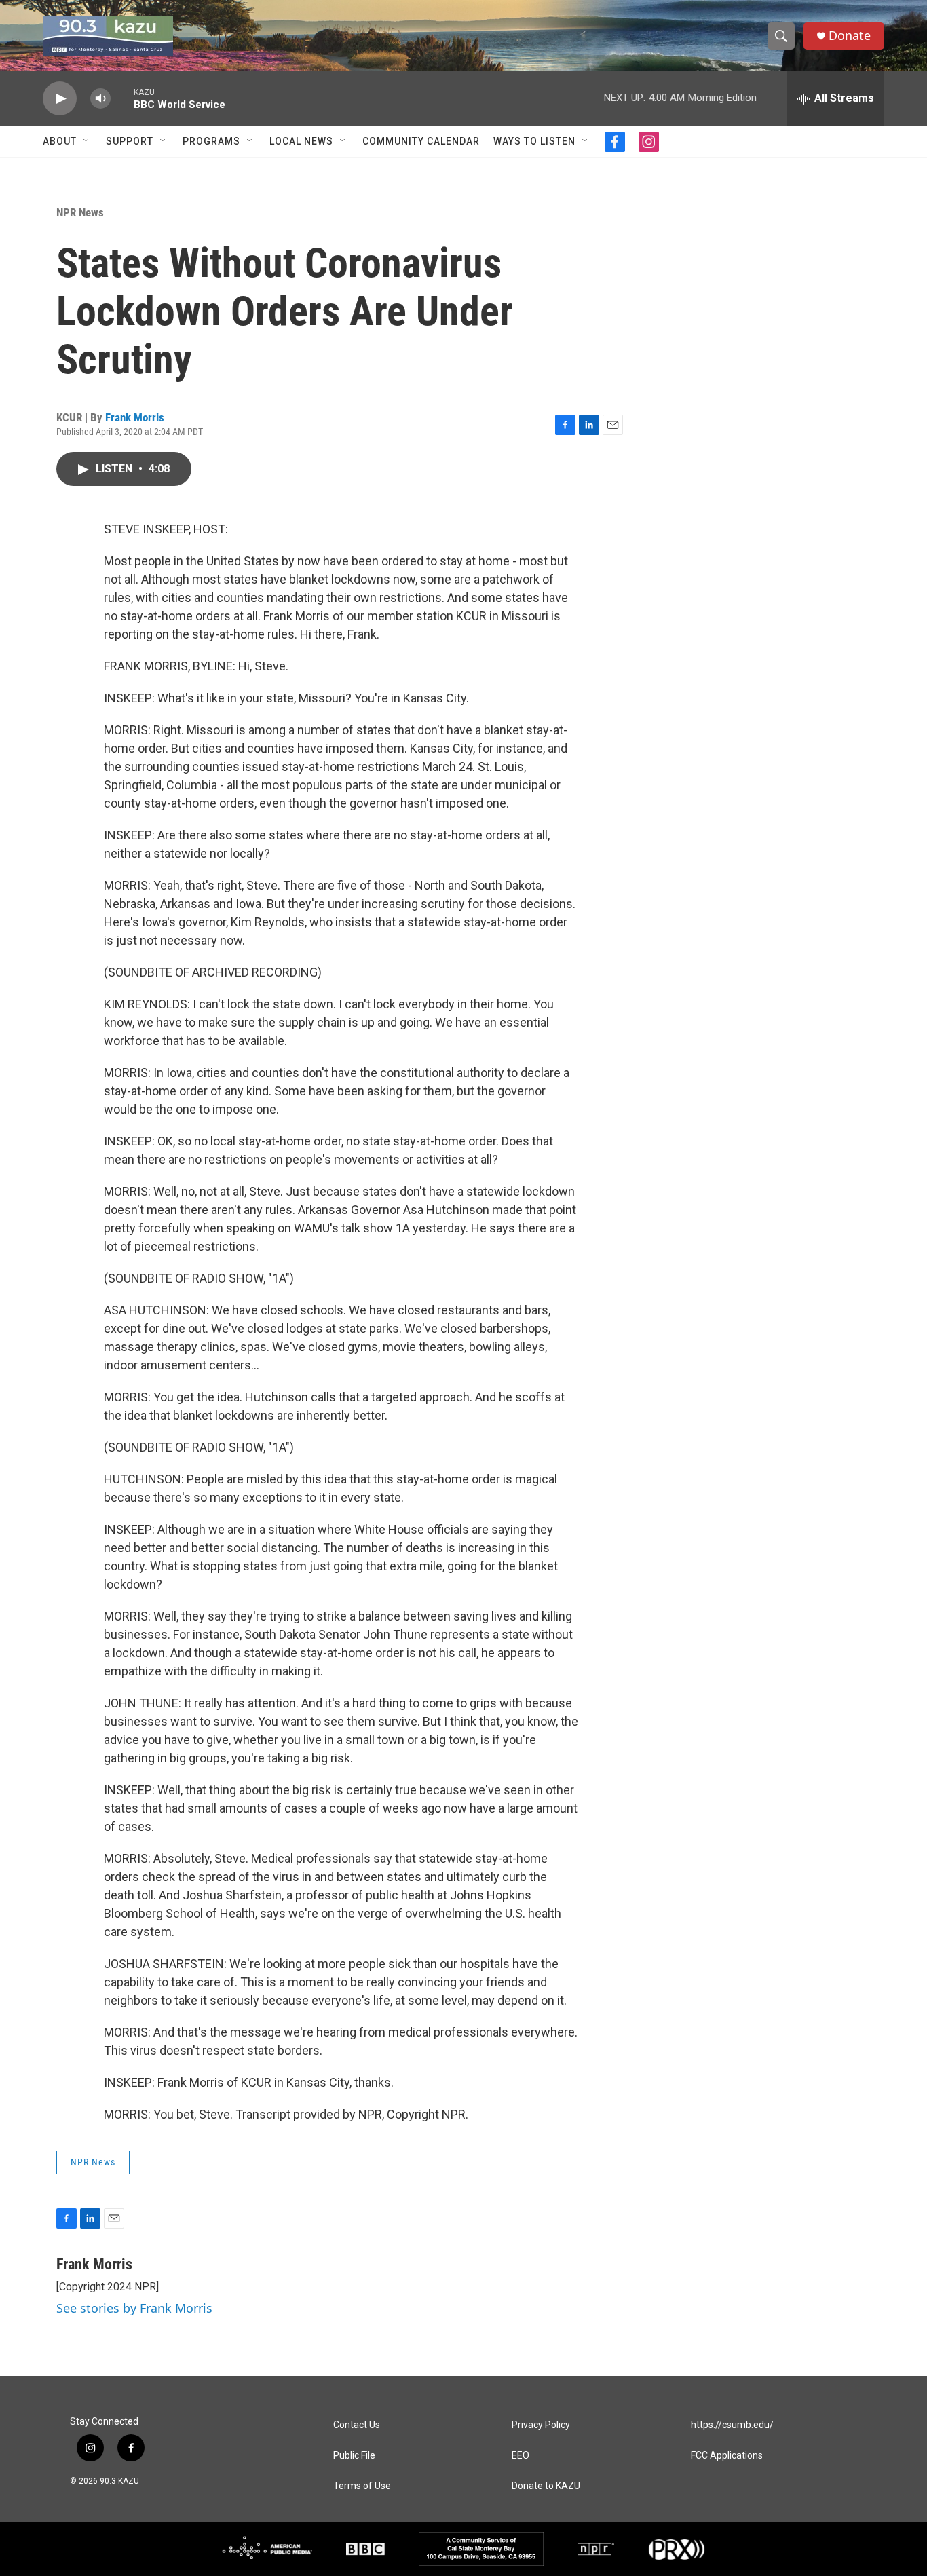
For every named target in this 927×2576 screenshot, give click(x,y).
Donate (850, 36)
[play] (60, 99)
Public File (354, 2456)
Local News (301, 141)
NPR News (80, 212)
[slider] (122, 98)
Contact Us (357, 2425)
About (60, 141)
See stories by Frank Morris (134, 2308)
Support (130, 141)
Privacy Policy (541, 2425)
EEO (521, 2456)
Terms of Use (362, 2486)
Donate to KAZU (546, 2486)
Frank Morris (135, 417)
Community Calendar (421, 141)
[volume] (100, 99)
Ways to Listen (534, 141)
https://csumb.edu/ (732, 2425)
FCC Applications (727, 2456)
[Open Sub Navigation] (87, 141)
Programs (211, 141)
